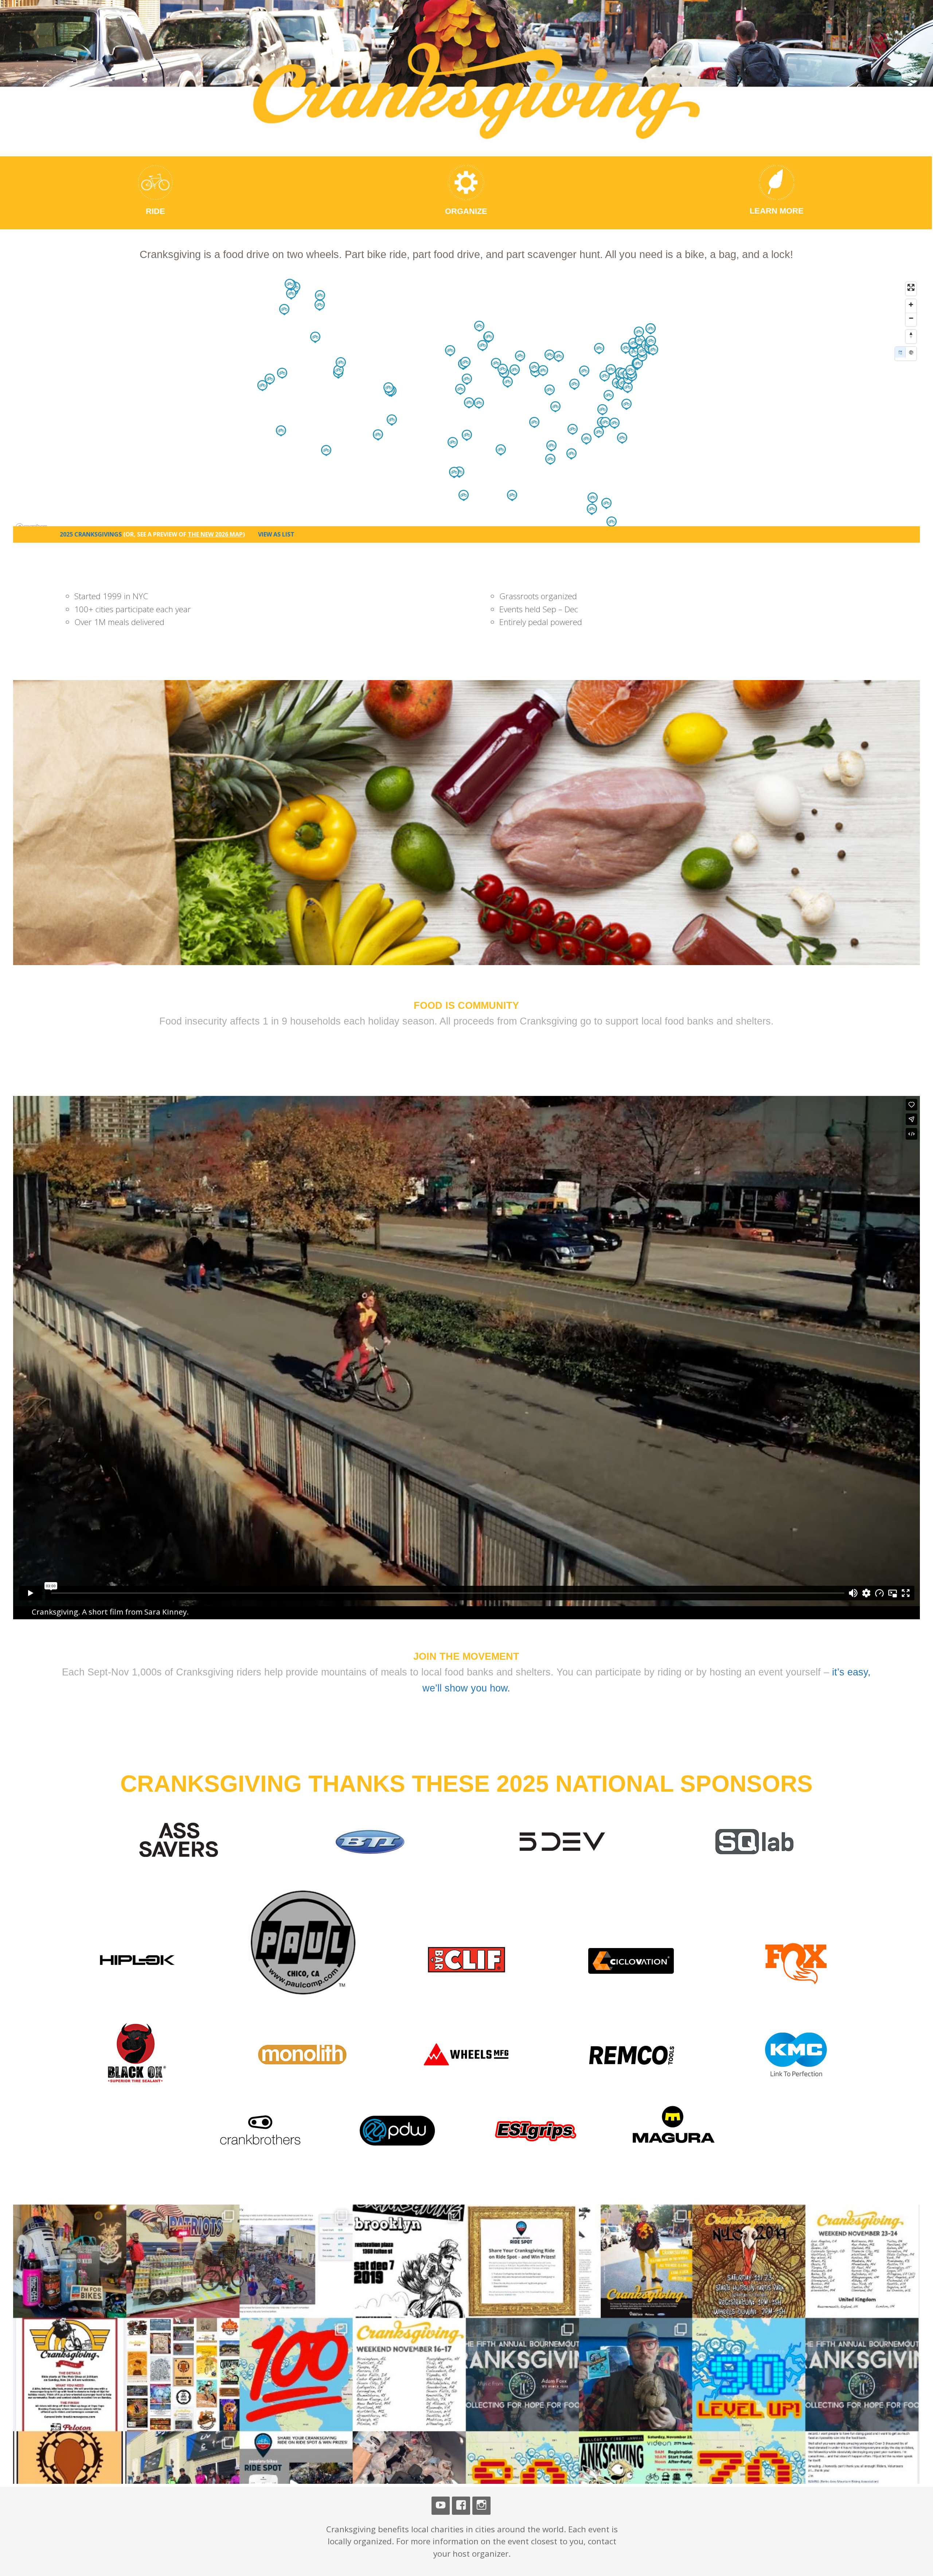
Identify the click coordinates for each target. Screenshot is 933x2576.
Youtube (441, 2506)
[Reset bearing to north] (911, 335)
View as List (276, 534)
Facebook (461, 2506)
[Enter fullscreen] (911, 287)
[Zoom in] (911, 305)
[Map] (900, 352)
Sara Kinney (165, 1612)
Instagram (481, 2506)
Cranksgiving (312, 32)
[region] (467, 406)
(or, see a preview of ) (184, 534)
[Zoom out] (911, 318)
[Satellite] (911, 352)
